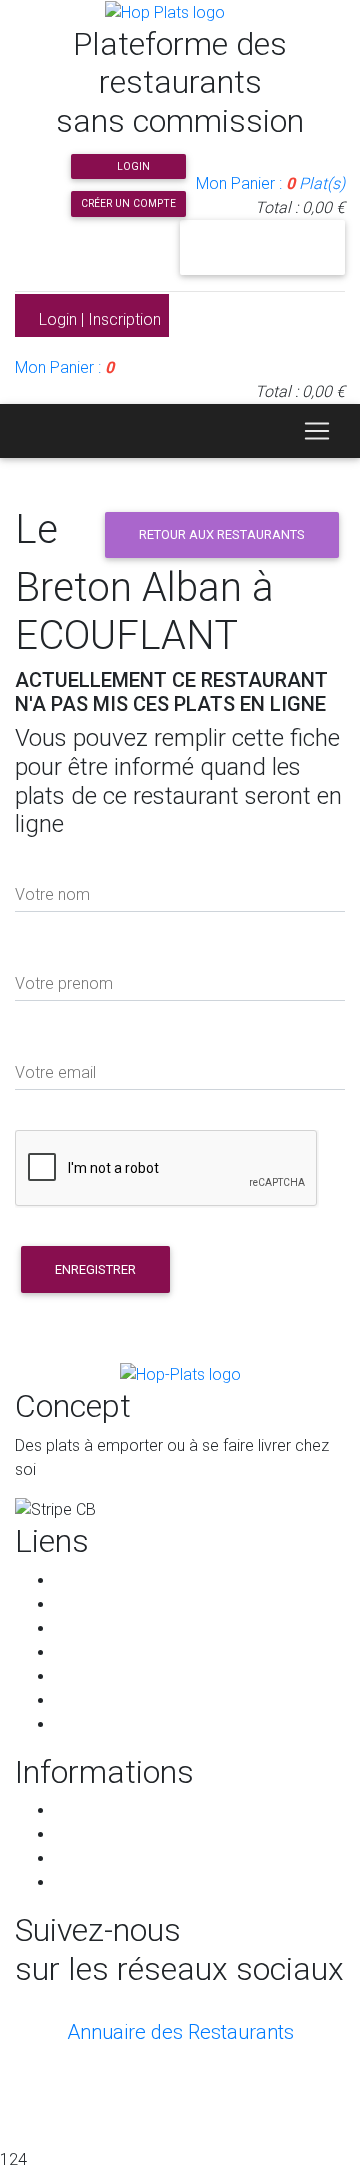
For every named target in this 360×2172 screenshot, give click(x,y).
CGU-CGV (88, 1810)
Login (132, 166)
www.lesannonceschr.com (227, 2119)
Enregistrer (95, 1269)
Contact (83, 1724)
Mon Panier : (270, 183)
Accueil (80, 1580)
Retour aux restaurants (222, 534)
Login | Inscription (98, 319)
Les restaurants (109, 1604)
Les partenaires (109, 1652)
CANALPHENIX (180, 2095)
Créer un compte (128, 203)
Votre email (55, 1072)
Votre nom (52, 894)
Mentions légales (114, 1858)
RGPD (75, 1834)
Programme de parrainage (148, 1700)
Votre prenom (64, 983)
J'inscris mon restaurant (262, 247)
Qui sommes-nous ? (125, 1628)
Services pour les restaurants (157, 1676)
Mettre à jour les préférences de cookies (197, 1882)
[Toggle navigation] (317, 431)
